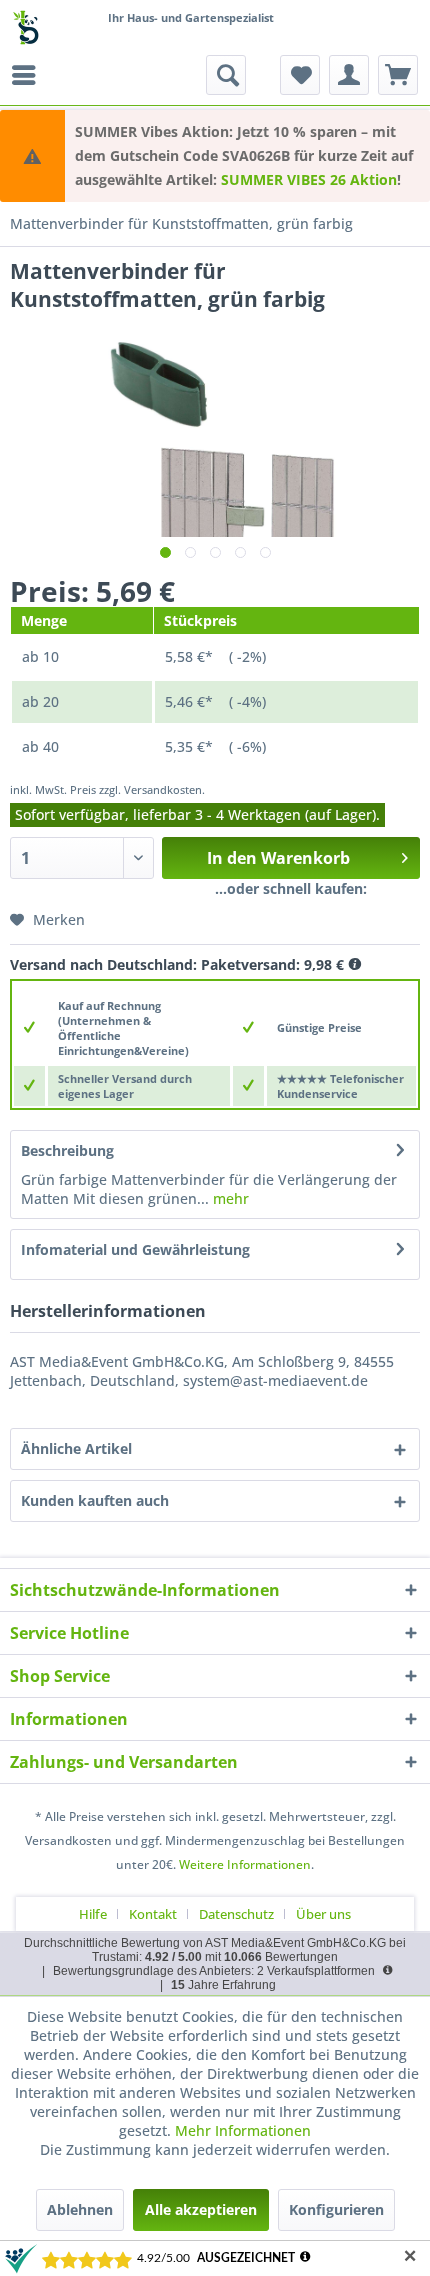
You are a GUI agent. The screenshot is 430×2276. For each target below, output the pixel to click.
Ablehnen (80, 2209)
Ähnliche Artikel (76, 1448)
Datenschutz (236, 1914)
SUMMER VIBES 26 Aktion (309, 179)
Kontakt (153, 1914)
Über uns (323, 1914)
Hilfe (93, 1914)
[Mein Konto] (349, 75)
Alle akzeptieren (201, 2209)
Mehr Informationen (243, 2130)
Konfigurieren (336, 2209)
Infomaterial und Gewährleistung (135, 1249)
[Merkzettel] (300, 75)
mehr (229, 1198)
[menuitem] (29, 75)
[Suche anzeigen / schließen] (226, 75)
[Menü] (29, 75)
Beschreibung (67, 1150)
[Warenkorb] (398, 75)
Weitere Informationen (245, 1864)
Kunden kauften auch (95, 1500)
